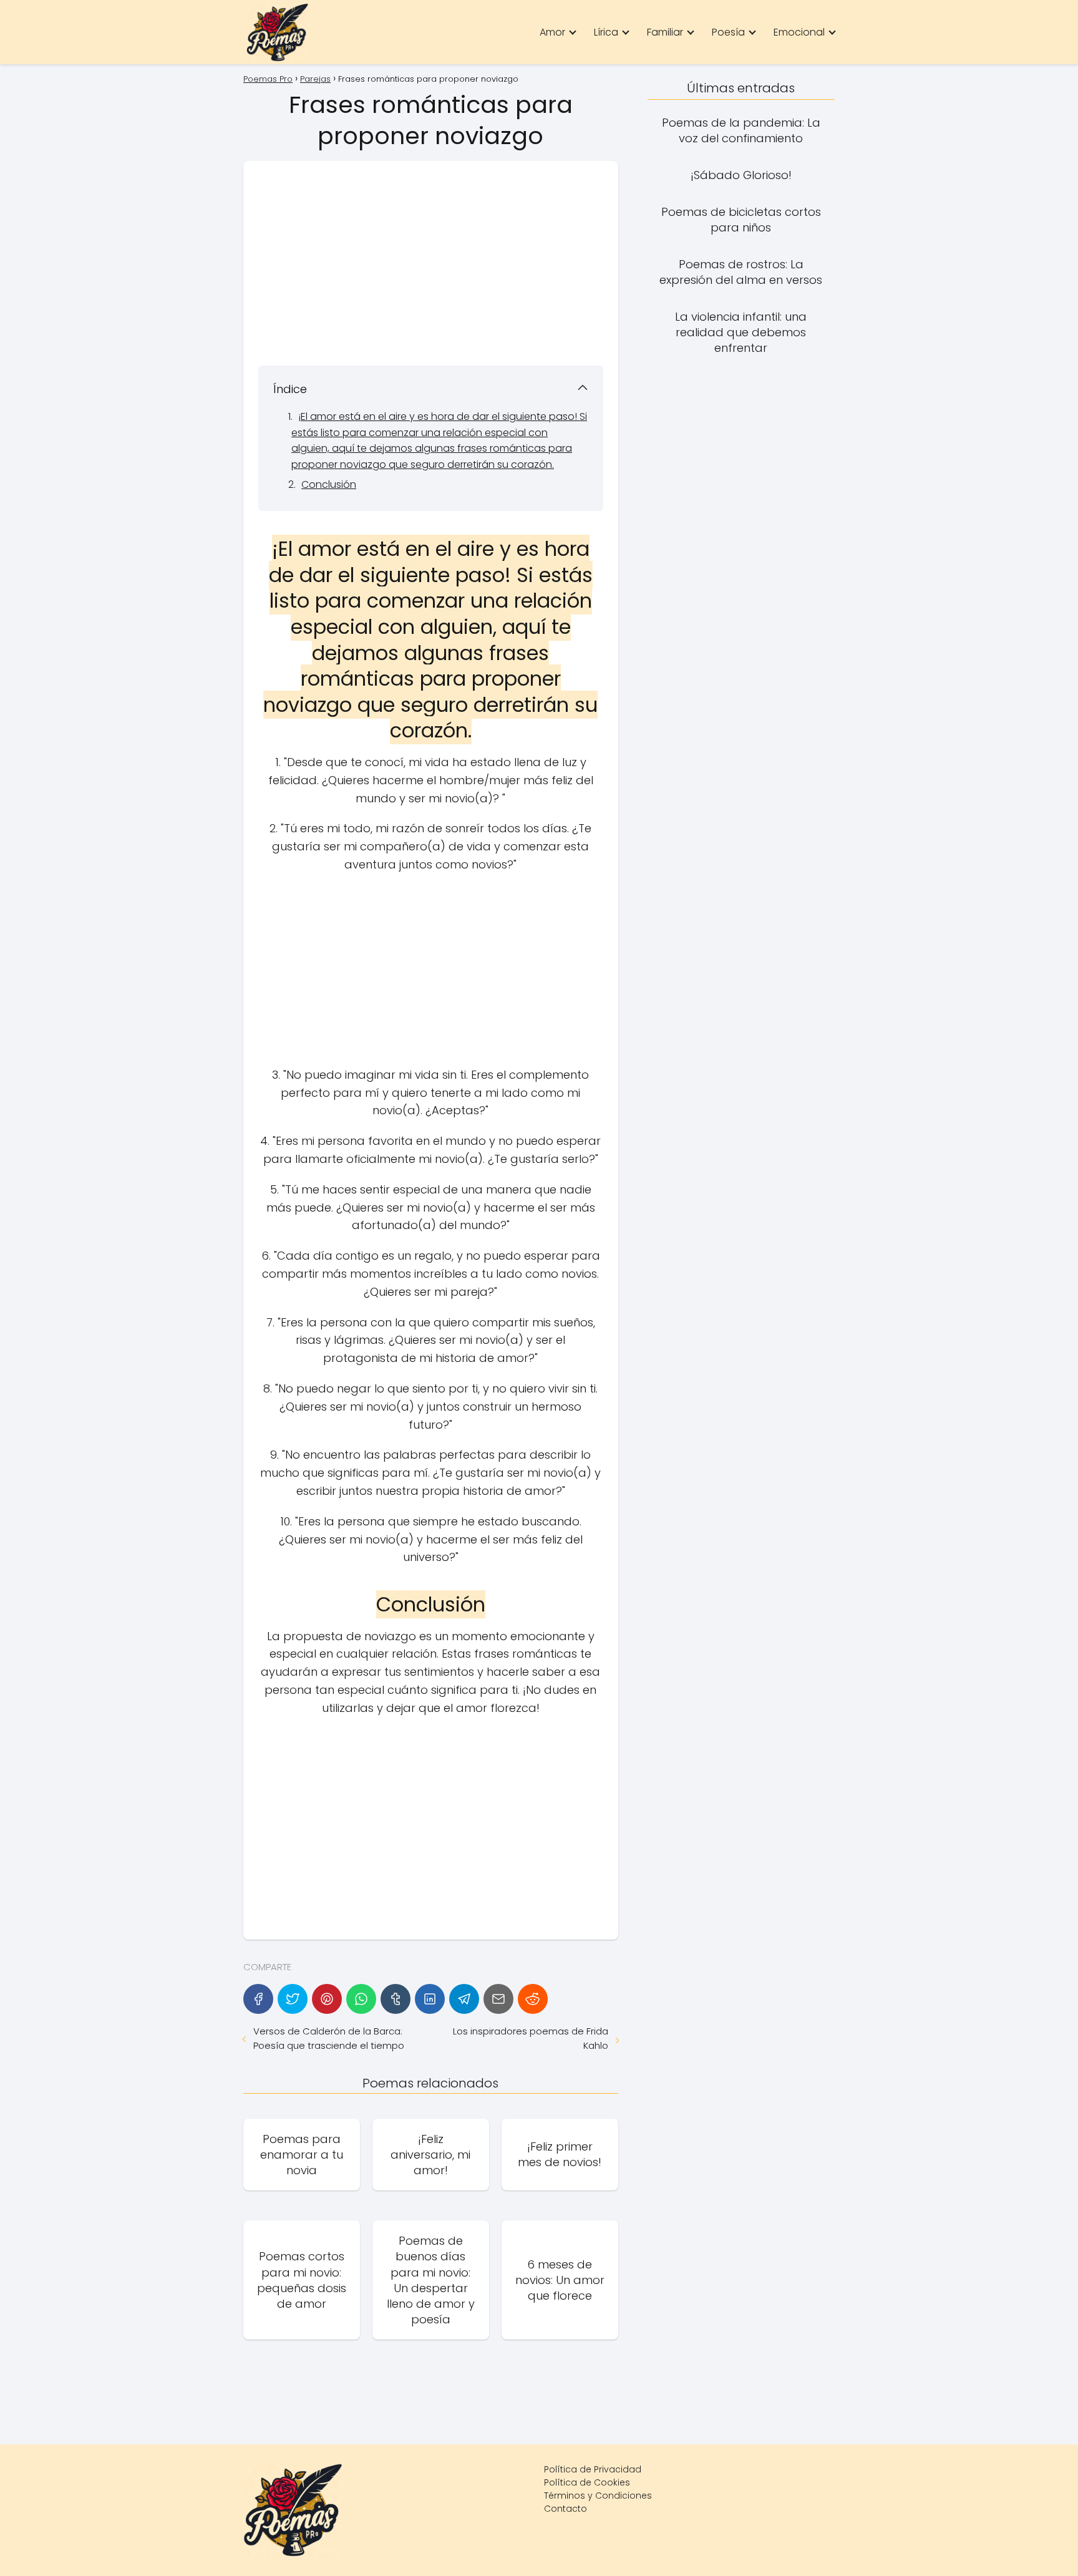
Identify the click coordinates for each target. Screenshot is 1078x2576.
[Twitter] (293, 1999)
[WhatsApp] (361, 1999)
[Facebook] (258, 1999)
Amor (552, 32)
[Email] (498, 1999)
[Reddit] (533, 1999)
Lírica (606, 32)
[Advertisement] (431, 263)
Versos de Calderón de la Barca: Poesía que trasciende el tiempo (329, 2038)
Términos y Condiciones (598, 2496)
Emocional (799, 32)
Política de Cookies (587, 2482)
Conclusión (329, 484)
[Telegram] (464, 1999)
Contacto (566, 2509)
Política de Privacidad (593, 2469)
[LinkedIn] (430, 1999)
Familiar (665, 32)
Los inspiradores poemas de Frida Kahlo (530, 2038)
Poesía (728, 32)
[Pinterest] (327, 1999)
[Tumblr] (396, 1999)
